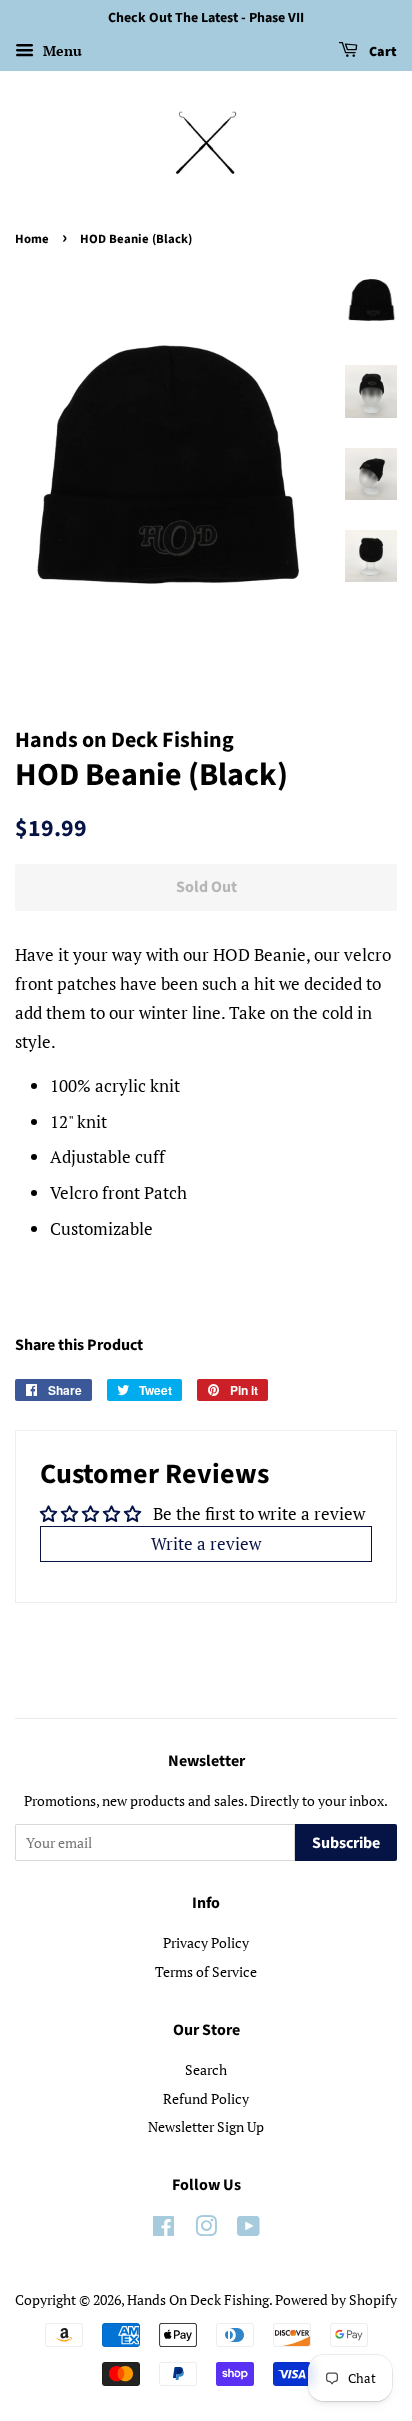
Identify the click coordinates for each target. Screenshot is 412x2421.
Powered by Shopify (336, 2299)
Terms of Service (206, 1971)
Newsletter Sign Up (206, 2126)
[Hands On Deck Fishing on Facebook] (163, 2229)
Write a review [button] (206, 1543)
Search (206, 2069)
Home (32, 239)
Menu (60, 50)
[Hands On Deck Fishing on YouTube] (248, 2229)
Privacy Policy (206, 1942)
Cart (381, 52)
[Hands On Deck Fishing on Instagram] (206, 2229)
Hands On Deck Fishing (198, 2299)
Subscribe (346, 1843)
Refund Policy (206, 2098)
